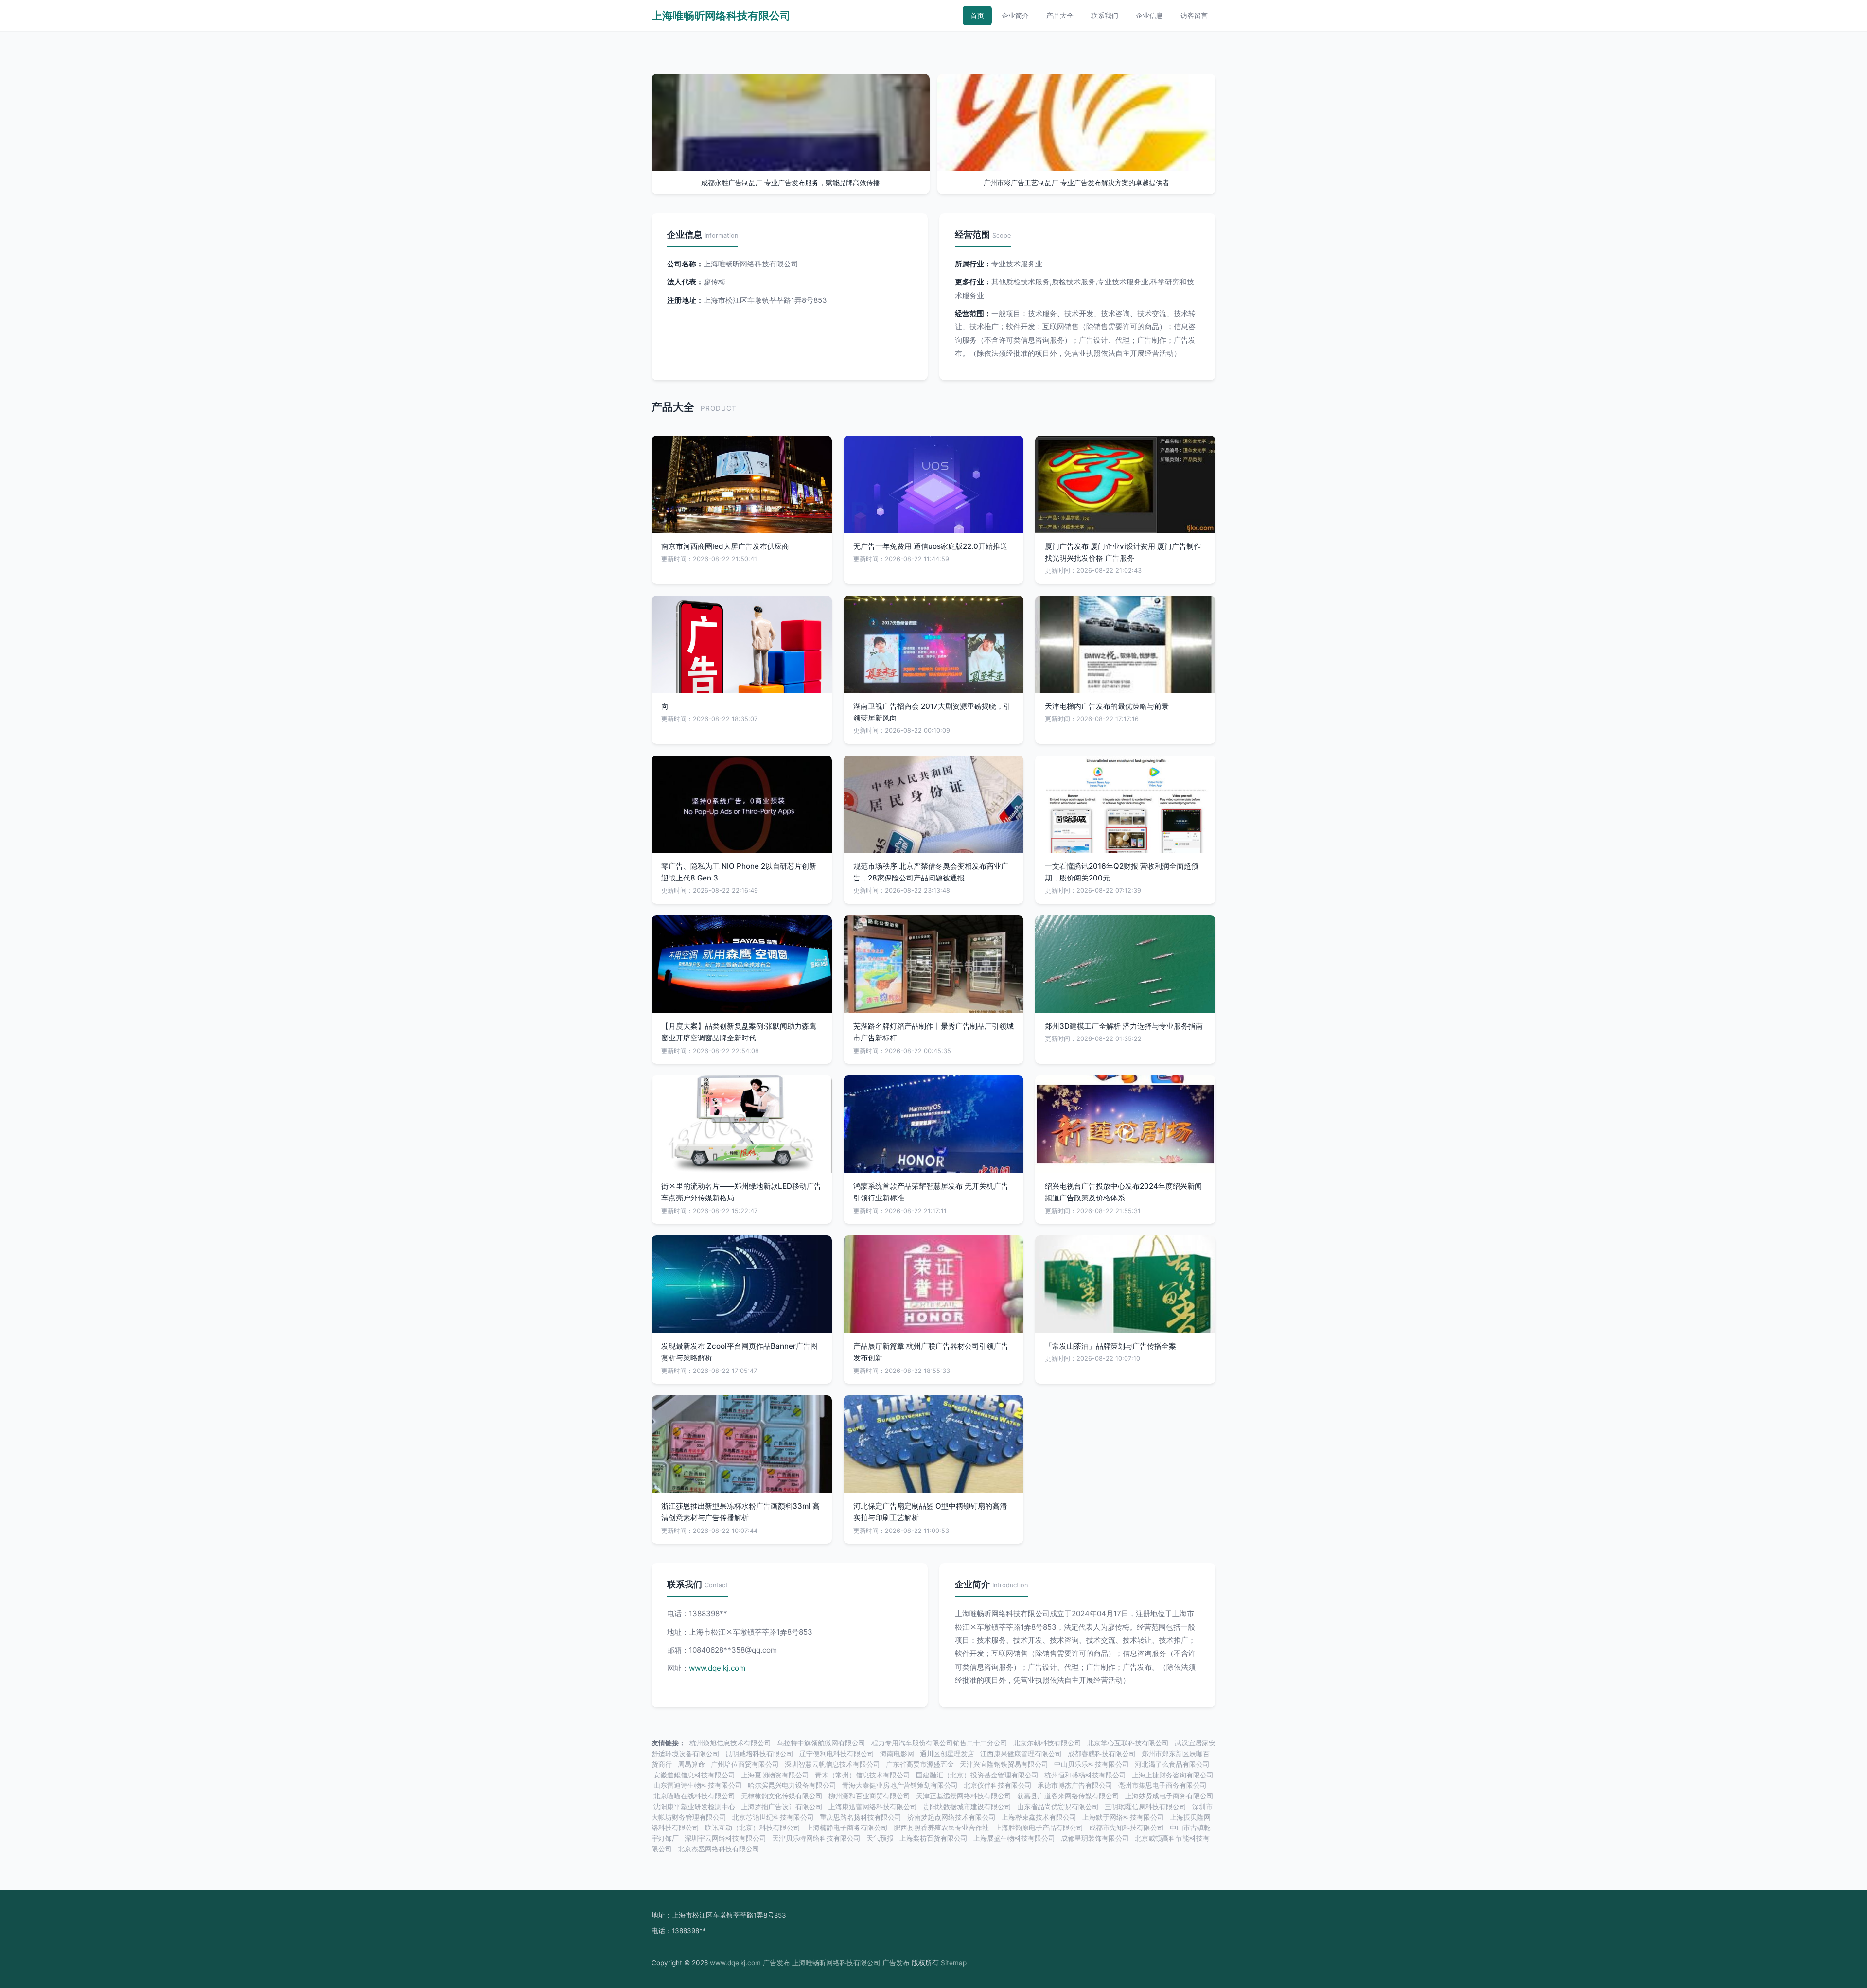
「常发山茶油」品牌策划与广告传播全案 (1110, 1346)
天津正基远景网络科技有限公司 (964, 1796)
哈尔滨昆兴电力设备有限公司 (792, 1785)
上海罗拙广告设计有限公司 (782, 1807)
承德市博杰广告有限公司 (1075, 1785)
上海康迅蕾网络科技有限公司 (873, 1807)
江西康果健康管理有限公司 (1021, 1754)
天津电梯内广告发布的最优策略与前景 (1107, 706)
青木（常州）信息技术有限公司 (863, 1775)
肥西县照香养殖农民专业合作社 (941, 1828)
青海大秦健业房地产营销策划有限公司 (900, 1785)
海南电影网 (897, 1754)
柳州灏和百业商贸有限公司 (869, 1796)
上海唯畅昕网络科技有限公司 (721, 16)
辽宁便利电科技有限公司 (837, 1754)
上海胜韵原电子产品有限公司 (1039, 1828)
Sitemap (954, 1963)
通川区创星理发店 (947, 1754)
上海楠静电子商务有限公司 (847, 1828)
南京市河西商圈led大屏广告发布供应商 (725, 546)
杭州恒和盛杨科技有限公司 (1085, 1775)
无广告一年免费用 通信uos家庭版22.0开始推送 (930, 546)
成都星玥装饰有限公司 (1095, 1838)
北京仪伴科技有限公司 (998, 1785)
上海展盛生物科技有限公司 (1014, 1838)
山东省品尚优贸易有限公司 (1058, 1807)
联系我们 (1105, 15)
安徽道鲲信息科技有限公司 (694, 1775)
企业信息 (1149, 15)
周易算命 (691, 1764)
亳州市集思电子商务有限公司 (1162, 1785)
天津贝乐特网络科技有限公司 (816, 1838)
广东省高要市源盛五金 (920, 1764)
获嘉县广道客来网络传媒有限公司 (1068, 1796)
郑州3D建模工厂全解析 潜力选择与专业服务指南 (1124, 1026)
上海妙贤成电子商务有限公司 (1169, 1796)
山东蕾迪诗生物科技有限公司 (698, 1785)
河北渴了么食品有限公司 (1172, 1764)
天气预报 (880, 1838)
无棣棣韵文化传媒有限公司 (782, 1796)
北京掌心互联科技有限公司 (1128, 1743)
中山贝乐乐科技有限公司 (1092, 1764)
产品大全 (1060, 15)
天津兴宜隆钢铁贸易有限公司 (1004, 1764)
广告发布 (776, 1963)
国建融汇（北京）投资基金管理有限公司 (977, 1775)
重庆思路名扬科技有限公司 (861, 1817)
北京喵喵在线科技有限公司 (694, 1796)
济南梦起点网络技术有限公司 (951, 1817)
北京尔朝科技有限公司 (1047, 1743)
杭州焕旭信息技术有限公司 (730, 1743)
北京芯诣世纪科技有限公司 (773, 1817)
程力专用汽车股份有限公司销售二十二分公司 (939, 1743)
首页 (977, 15)
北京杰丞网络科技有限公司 (719, 1849)
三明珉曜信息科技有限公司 (1145, 1807)
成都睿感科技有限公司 (1102, 1754)
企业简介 (1015, 15)
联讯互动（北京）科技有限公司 (753, 1828)
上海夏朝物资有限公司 (775, 1775)
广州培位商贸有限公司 (745, 1764)
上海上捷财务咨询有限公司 (1173, 1775)
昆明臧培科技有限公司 (759, 1754)
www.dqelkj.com (717, 1668)
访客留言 (1194, 15)
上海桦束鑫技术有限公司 (1039, 1817)
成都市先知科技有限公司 (1127, 1828)
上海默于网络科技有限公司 (1123, 1817)
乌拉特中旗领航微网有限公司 (821, 1743)
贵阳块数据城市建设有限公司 (967, 1807)
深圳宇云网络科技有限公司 (725, 1838)
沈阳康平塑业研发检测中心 (694, 1807)
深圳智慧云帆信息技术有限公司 (832, 1764)
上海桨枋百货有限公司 (933, 1838)
